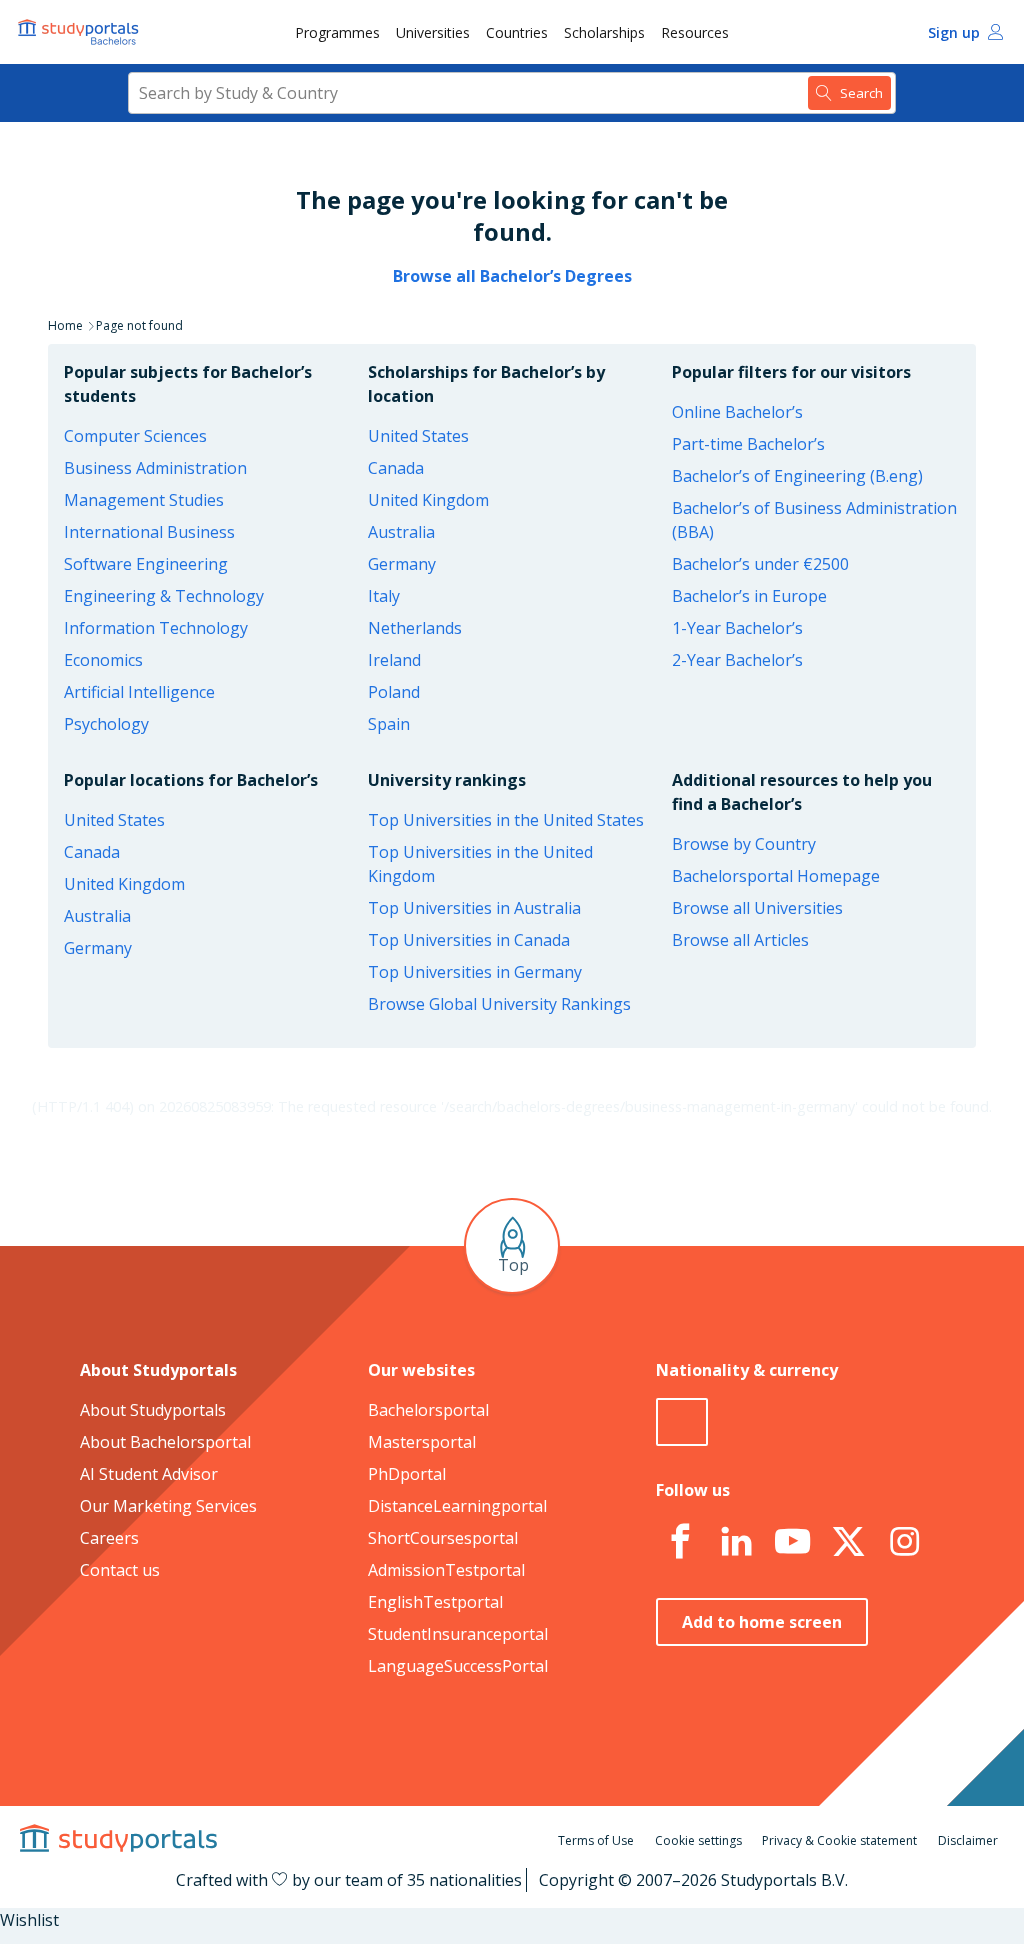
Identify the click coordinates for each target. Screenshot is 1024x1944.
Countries (517, 32)
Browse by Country (744, 844)
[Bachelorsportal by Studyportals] (80, 32)
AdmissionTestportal (446, 1570)
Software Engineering (146, 564)
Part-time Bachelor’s (748, 444)
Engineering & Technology (164, 596)
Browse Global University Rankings (499, 1004)
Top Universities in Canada (469, 940)
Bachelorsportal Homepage (776, 876)
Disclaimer (968, 1840)
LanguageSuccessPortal (458, 1666)
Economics (103, 660)
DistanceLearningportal (457, 1506)
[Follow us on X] (848, 1542)
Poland (394, 692)
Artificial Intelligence (139, 692)
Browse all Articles (740, 940)
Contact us (120, 1570)
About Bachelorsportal (165, 1442)
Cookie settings (698, 1840)
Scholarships (604, 32)
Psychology (106, 724)
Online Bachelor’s (737, 412)
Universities (433, 32)
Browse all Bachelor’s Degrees (512, 276)
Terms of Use (596, 1840)
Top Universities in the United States (506, 820)
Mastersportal (422, 1442)
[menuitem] (337, 32)
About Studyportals (153, 1410)
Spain (389, 724)
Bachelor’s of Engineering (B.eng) (797, 476)
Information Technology (156, 628)
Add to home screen (762, 1622)
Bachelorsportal (428, 1410)
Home (65, 325)
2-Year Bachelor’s (737, 660)
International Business (149, 532)
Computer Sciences (135, 436)
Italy (384, 596)
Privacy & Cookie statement (839, 1840)
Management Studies (144, 500)
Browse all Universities (757, 908)
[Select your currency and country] (682, 1422)
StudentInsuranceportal (458, 1634)
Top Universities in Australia (474, 908)
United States (418, 436)
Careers (109, 1538)
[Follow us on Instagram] (904, 1542)
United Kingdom (428, 500)
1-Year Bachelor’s (737, 628)
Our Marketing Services (168, 1506)
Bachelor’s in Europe (749, 596)
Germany (402, 564)
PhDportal (407, 1474)
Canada (396, 468)
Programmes (337, 32)
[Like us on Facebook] (680, 1542)
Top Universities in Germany (475, 972)
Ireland (394, 660)
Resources (695, 32)
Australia (401, 532)
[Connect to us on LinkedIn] (736, 1542)
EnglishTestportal (435, 1602)
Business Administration (155, 468)
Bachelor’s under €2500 (760, 564)
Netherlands (415, 628)
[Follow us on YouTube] (792, 1542)
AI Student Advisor (149, 1474)
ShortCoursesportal (443, 1538)
